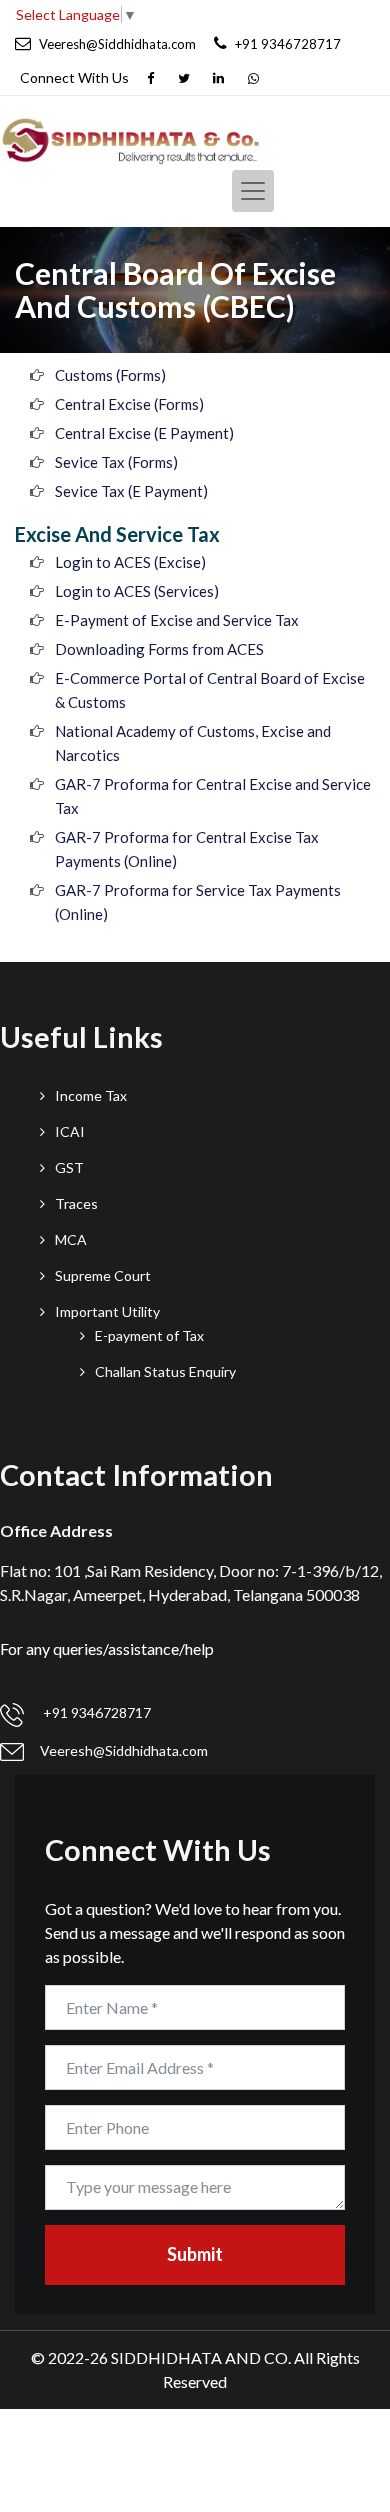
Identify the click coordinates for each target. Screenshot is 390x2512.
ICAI (70, 1131)
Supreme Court (103, 1275)
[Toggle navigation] (253, 191)
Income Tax (91, 1095)
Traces (76, 1203)
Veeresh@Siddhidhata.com (124, 1750)
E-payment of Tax (149, 1335)
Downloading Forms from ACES (159, 649)
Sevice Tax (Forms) (116, 462)
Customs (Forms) (110, 375)
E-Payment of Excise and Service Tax (177, 620)
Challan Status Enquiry (165, 1371)
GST (69, 1167)
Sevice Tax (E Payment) (131, 491)
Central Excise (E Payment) (144, 433)
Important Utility (107, 1311)
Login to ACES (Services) (137, 591)
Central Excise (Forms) (129, 404)
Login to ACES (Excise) (130, 562)
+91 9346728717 (95, 1712)
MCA (71, 1239)
